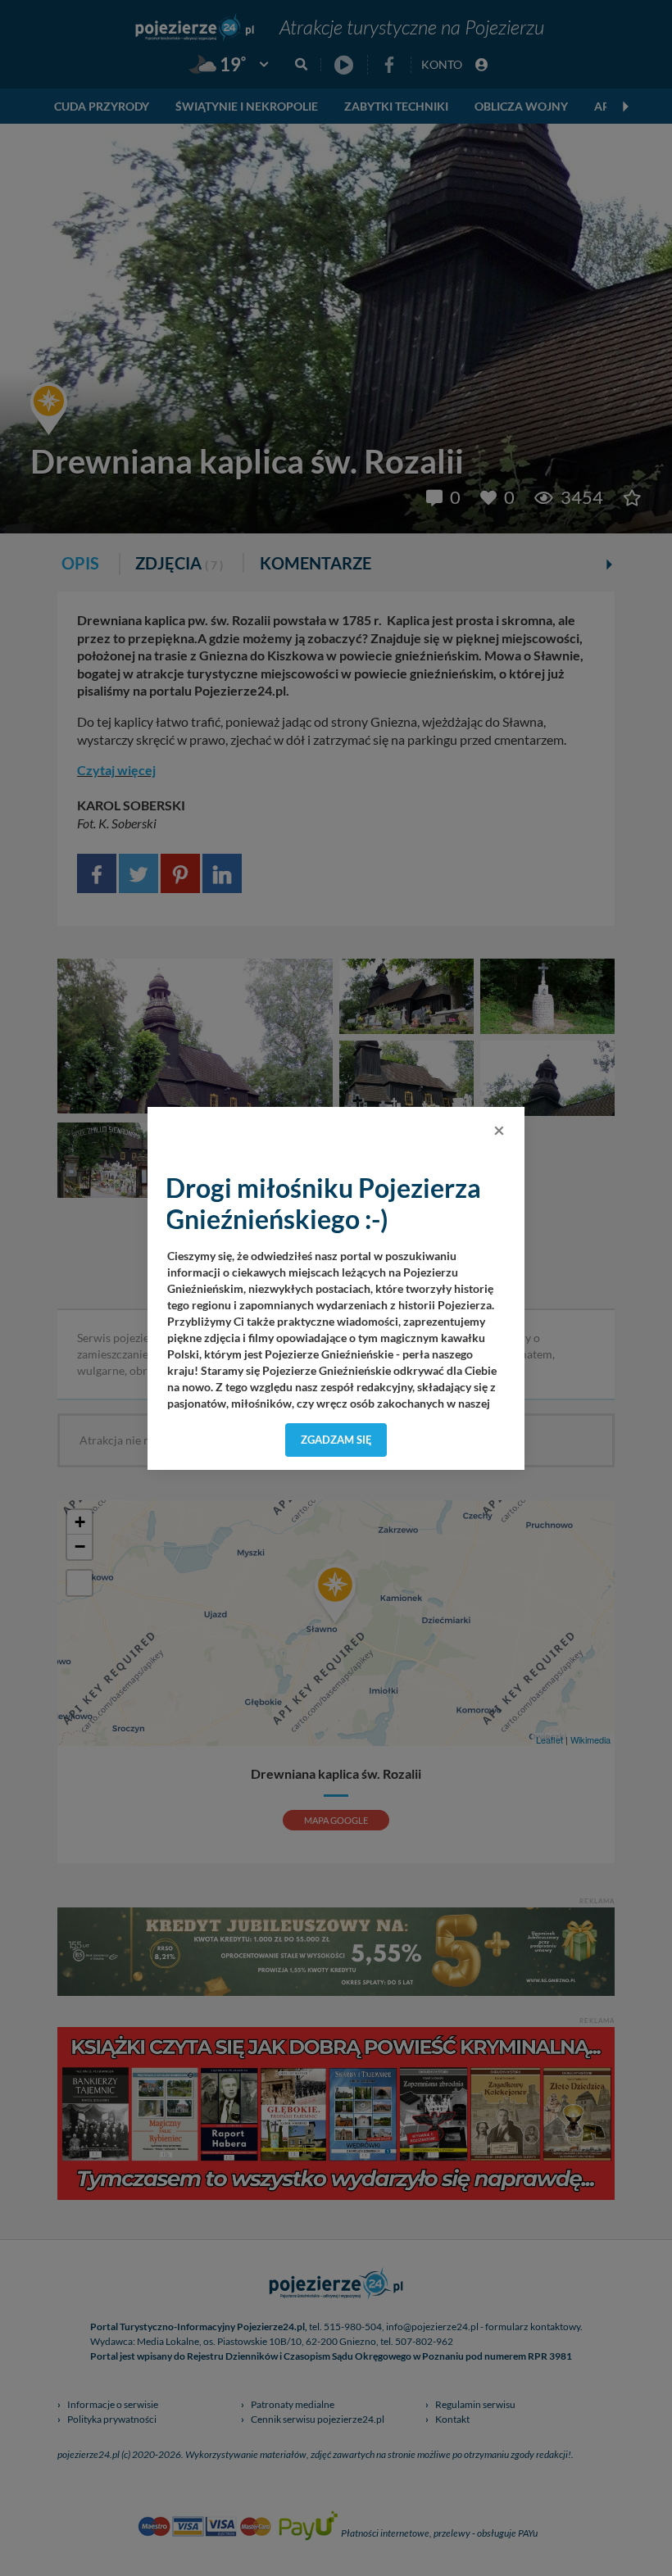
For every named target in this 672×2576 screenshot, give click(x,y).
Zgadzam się (336, 1440)
